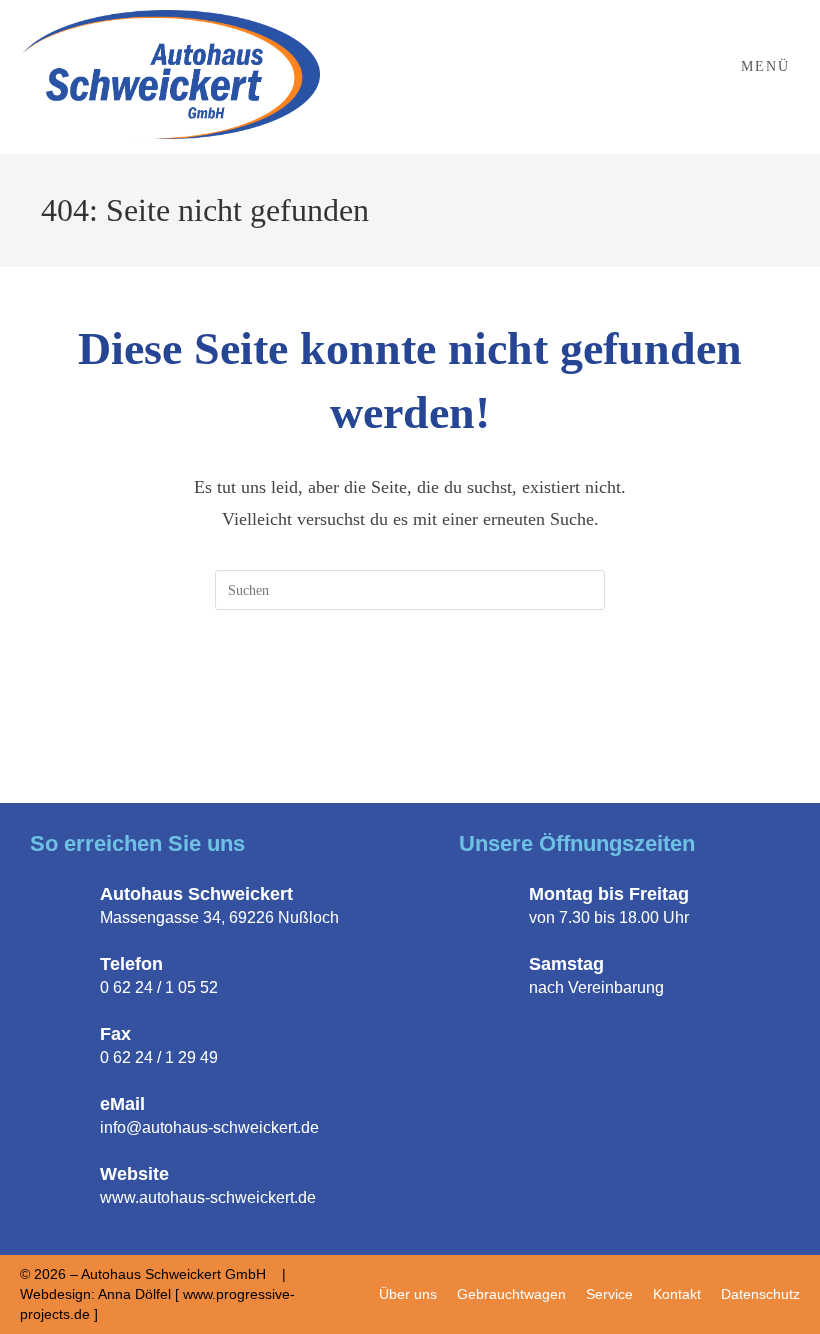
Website (134, 1174)
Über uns (408, 1294)
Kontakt (677, 1294)
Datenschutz (760, 1294)
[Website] (60, 1185)
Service (609, 1294)
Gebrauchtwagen (511, 1294)
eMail (122, 1104)
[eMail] (60, 1115)
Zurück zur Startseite (410, 691)
